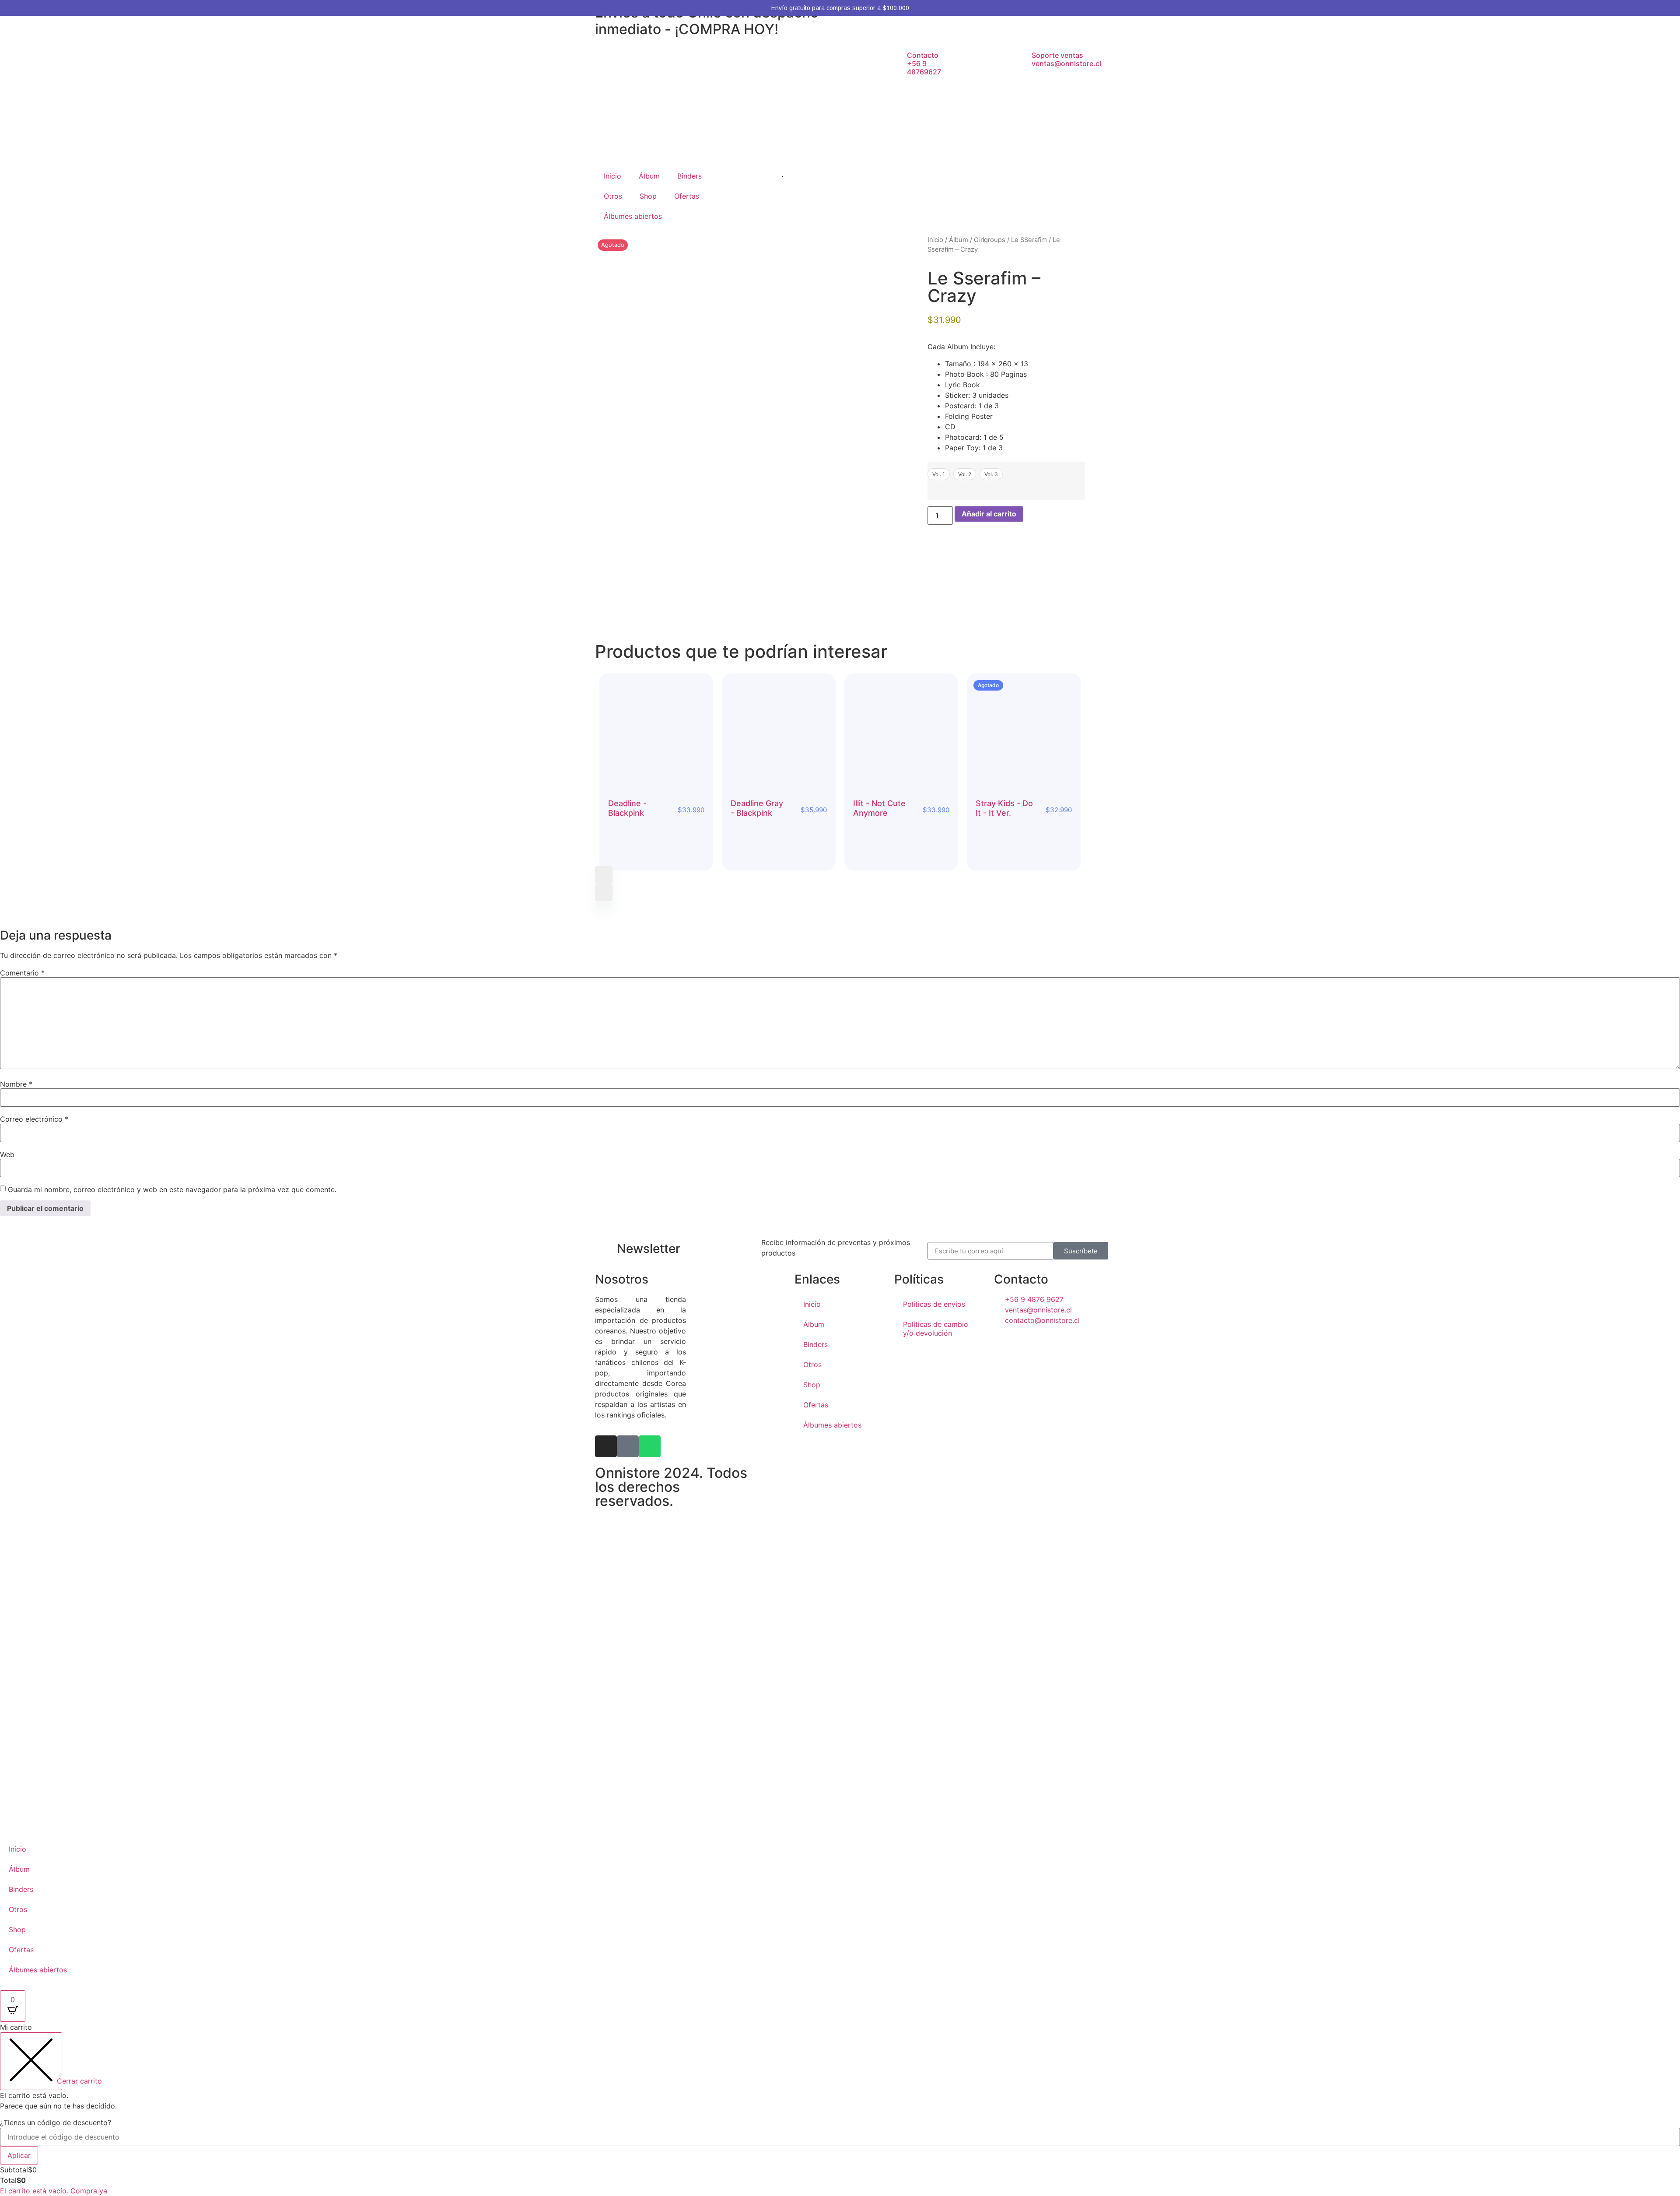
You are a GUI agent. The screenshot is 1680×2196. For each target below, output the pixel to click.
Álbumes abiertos (633, 216)
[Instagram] (606, 1446)
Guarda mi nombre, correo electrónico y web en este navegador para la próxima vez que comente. (172, 1189)
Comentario (22, 973)
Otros (613, 196)
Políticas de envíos (934, 1304)
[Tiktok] (628, 1446)
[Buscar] (771, 175)
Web (7, 1154)
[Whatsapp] (650, 1446)
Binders (689, 176)
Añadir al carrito (989, 514)
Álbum (649, 176)
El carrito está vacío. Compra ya (54, 2191)
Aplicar (19, 2155)
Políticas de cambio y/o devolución (936, 1329)
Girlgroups (990, 240)
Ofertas (687, 196)
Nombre (16, 1084)
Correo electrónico (34, 1119)
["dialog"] (840, 2109)
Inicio (612, 176)
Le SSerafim (1029, 240)
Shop (648, 196)
